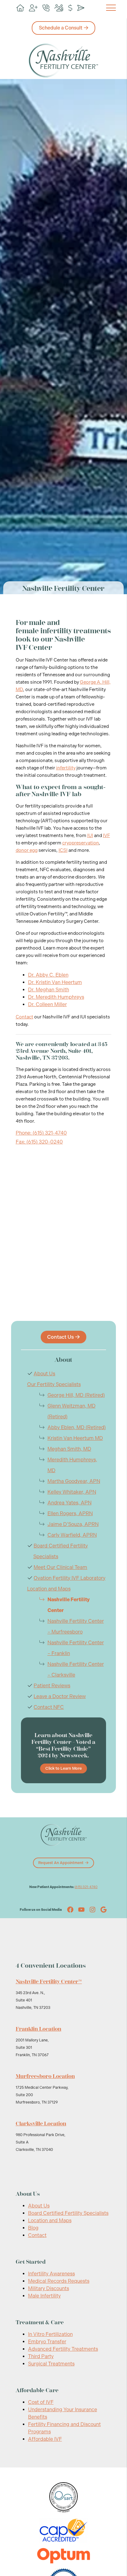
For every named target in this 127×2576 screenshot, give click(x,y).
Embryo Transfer (47, 2342)
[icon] (20, 8)
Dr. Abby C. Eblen (48, 975)
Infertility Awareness (51, 2274)
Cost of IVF (41, 2402)
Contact (25, 1017)
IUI (90, 836)
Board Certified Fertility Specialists (68, 2213)
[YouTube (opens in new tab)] (81, 1910)
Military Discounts (49, 2288)
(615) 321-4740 (86, 1887)
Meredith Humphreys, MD (72, 1465)
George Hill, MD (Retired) (76, 1395)
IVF (107, 836)
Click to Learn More (63, 1768)
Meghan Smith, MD (69, 1449)
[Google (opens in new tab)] (104, 1910)
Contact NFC (49, 1707)
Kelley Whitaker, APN (72, 1492)
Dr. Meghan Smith (49, 990)
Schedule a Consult (61, 28)
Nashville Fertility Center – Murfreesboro (76, 1626)
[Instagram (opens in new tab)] (92, 1910)
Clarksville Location (41, 2124)
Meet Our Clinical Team (60, 1567)
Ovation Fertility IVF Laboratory (70, 1578)
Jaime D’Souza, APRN (73, 1524)
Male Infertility (44, 2296)
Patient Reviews (52, 1686)
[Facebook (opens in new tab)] (70, 1910)
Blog (33, 2228)
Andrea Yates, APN (70, 1503)
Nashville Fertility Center (69, 1605)
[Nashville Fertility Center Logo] (63, 61)
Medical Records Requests (59, 2281)
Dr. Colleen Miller (47, 1004)
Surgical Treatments (51, 2364)
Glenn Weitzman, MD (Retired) (72, 1411)
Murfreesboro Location (45, 2076)
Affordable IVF (45, 2439)
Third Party (41, 2356)
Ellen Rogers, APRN (70, 1513)
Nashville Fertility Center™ (49, 1981)
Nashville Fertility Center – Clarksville (76, 1669)
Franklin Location (39, 2029)
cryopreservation (81, 843)
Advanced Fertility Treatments (63, 2349)
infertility (66, 768)
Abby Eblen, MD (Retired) (77, 1427)
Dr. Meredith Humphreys (56, 997)
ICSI (63, 850)
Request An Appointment (61, 1863)
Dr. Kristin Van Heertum (55, 982)
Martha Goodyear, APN (74, 1481)
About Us (44, 1374)
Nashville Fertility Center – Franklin (76, 1648)
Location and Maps (49, 1589)
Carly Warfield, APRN (72, 1535)
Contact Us (60, 1337)
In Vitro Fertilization (50, 2334)
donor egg (27, 850)
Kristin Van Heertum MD (75, 1438)
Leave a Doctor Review (60, 1696)
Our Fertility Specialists (54, 1384)
